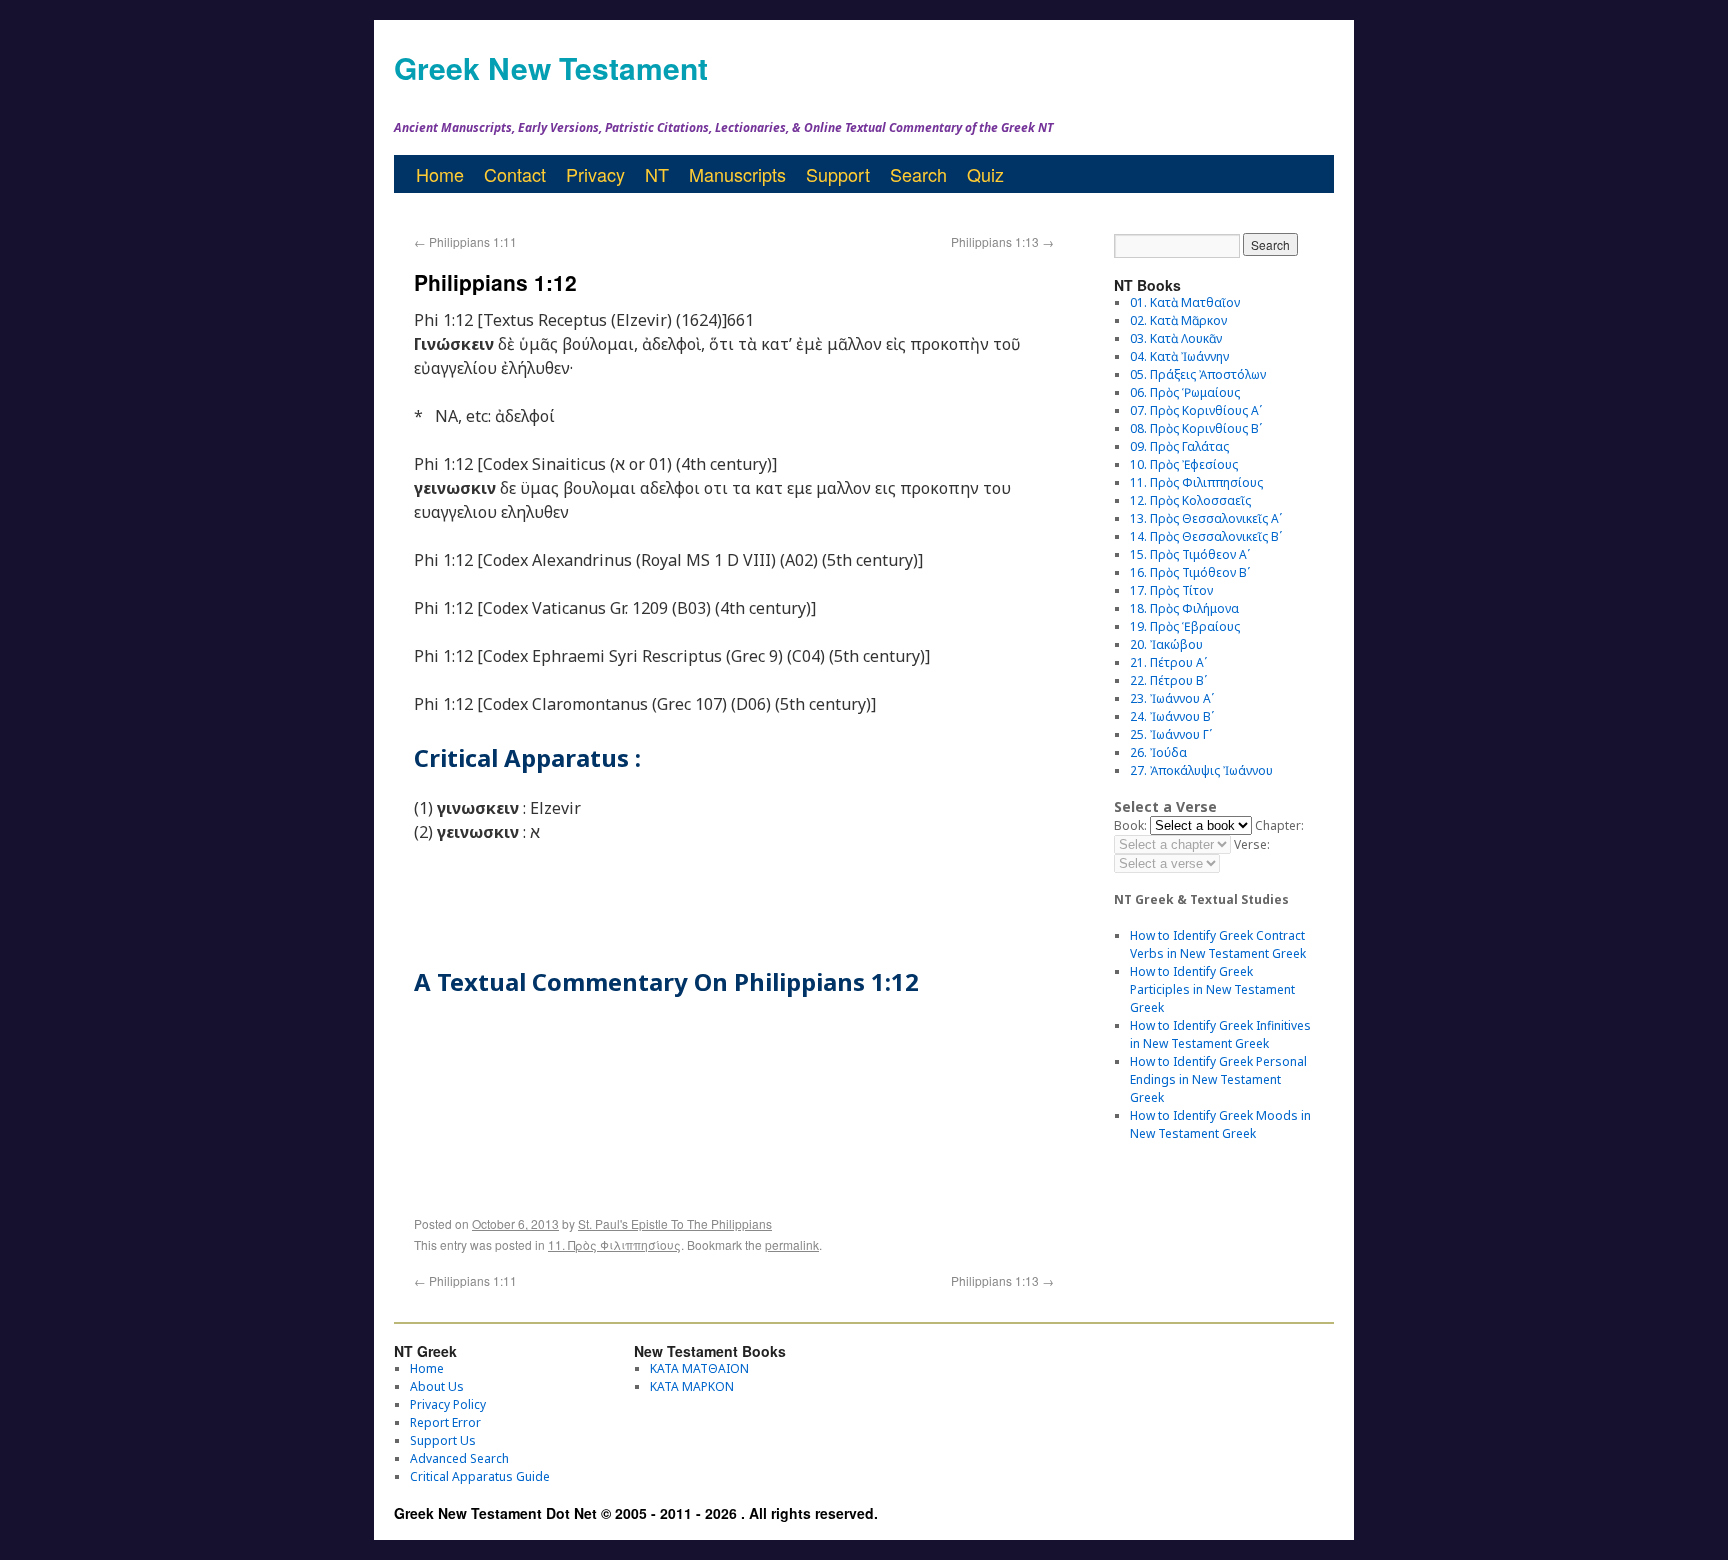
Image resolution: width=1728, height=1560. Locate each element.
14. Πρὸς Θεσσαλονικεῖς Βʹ (1206, 536)
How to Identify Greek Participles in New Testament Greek (1212, 989)
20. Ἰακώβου (1166, 644)
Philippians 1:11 (465, 241)
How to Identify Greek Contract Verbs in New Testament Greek (1218, 944)
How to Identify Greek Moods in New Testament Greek (1220, 1124)
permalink (792, 1244)
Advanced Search (459, 1458)
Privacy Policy (448, 1404)
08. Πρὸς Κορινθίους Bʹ (1196, 428)
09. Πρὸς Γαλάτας (1179, 446)
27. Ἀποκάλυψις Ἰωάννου (1201, 770)
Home (440, 174)
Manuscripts (737, 174)
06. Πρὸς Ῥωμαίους (1185, 392)
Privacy (595, 174)
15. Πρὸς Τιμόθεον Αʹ (1190, 554)
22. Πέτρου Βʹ (1168, 680)
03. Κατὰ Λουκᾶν (1176, 338)
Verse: (1252, 844)
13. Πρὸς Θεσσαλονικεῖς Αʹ (1206, 518)
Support (838, 174)
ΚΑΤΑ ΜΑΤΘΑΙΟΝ (699, 1368)
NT (657, 174)
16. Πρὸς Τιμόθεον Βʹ (1190, 572)
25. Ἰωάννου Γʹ (1171, 734)
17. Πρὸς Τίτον (1171, 590)
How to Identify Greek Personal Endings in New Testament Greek (1218, 1079)
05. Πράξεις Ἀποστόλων (1198, 374)
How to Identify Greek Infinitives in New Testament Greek (1220, 1034)
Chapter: (1279, 825)
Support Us (443, 1440)
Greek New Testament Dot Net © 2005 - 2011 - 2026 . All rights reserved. (636, 1513)
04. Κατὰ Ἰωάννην (1179, 356)
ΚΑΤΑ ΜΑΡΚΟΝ (692, 1386)
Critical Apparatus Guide (480, 1476)
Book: (1130, 825)
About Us (437, 1386)
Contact (515, 174)
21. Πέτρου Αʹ (1168, 662)
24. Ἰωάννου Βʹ (1172, 716)
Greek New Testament (551, 67)
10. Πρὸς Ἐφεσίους (1184, 464)
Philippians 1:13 (1002, 241)
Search (918, 174)
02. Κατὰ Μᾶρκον (1178, 320)
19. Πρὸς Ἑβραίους (1185, 626)
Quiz (985, 174)
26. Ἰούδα (1158, 752)
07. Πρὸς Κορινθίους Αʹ (1196, 410)
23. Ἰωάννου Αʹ (1172, 698)
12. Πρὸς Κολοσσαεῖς (1190, 500)
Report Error (445, 1422)
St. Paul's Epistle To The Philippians (675, 1223)
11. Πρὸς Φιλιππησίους (614, 1244)
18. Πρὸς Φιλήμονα (1184, 608)
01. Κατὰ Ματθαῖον (1185, 302)
